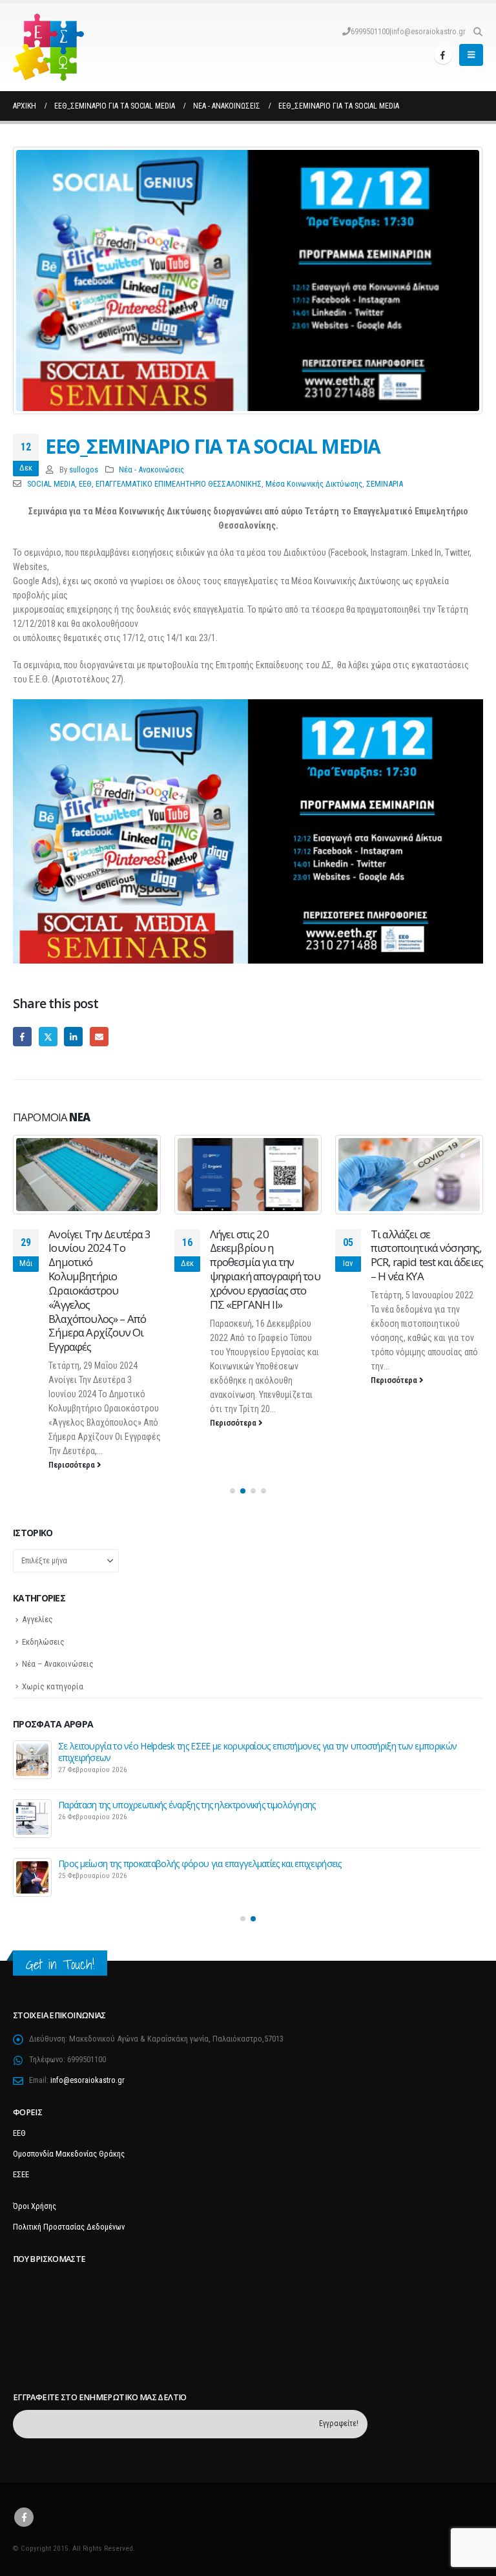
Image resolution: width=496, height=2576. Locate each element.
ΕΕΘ (85, 484)
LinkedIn (73, 1036)
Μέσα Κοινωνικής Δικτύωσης (314, 484)
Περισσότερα (73, 1465)
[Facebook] (443, 55)
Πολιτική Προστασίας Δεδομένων (69, 2227)
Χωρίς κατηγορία (53, 1686)
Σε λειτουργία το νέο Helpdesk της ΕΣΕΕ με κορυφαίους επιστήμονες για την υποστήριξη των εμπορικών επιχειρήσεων (257, 1752)
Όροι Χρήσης (35, 2206)
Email (99, 1036)
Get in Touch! (60, 1964)
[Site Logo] (48, 47)
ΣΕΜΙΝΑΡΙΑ (385, 484)
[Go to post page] (87, 1174)
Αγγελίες (37, 1619)
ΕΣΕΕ (21, 2174)
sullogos (84, 470)
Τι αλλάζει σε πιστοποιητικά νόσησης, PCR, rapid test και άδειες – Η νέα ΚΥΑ (427, 1255)
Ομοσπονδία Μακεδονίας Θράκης (69, 2154)
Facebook (22, 1036)
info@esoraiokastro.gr (429, 31)
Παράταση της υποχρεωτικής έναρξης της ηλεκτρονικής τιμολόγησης (187, 1805)
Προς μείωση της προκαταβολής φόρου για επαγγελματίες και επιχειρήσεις (200, 1863)
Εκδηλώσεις (43, 1642)
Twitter (48, 1036)
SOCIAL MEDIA (51, 484)
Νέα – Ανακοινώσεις (58, 1664)
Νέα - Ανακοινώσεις (151, 470)
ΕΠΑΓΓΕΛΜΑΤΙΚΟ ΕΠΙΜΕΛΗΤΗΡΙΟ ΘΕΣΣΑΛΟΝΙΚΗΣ (179, 484)
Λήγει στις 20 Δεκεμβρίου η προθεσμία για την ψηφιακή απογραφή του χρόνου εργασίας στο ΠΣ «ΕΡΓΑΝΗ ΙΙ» (265, 1269)
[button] (478, 32)
